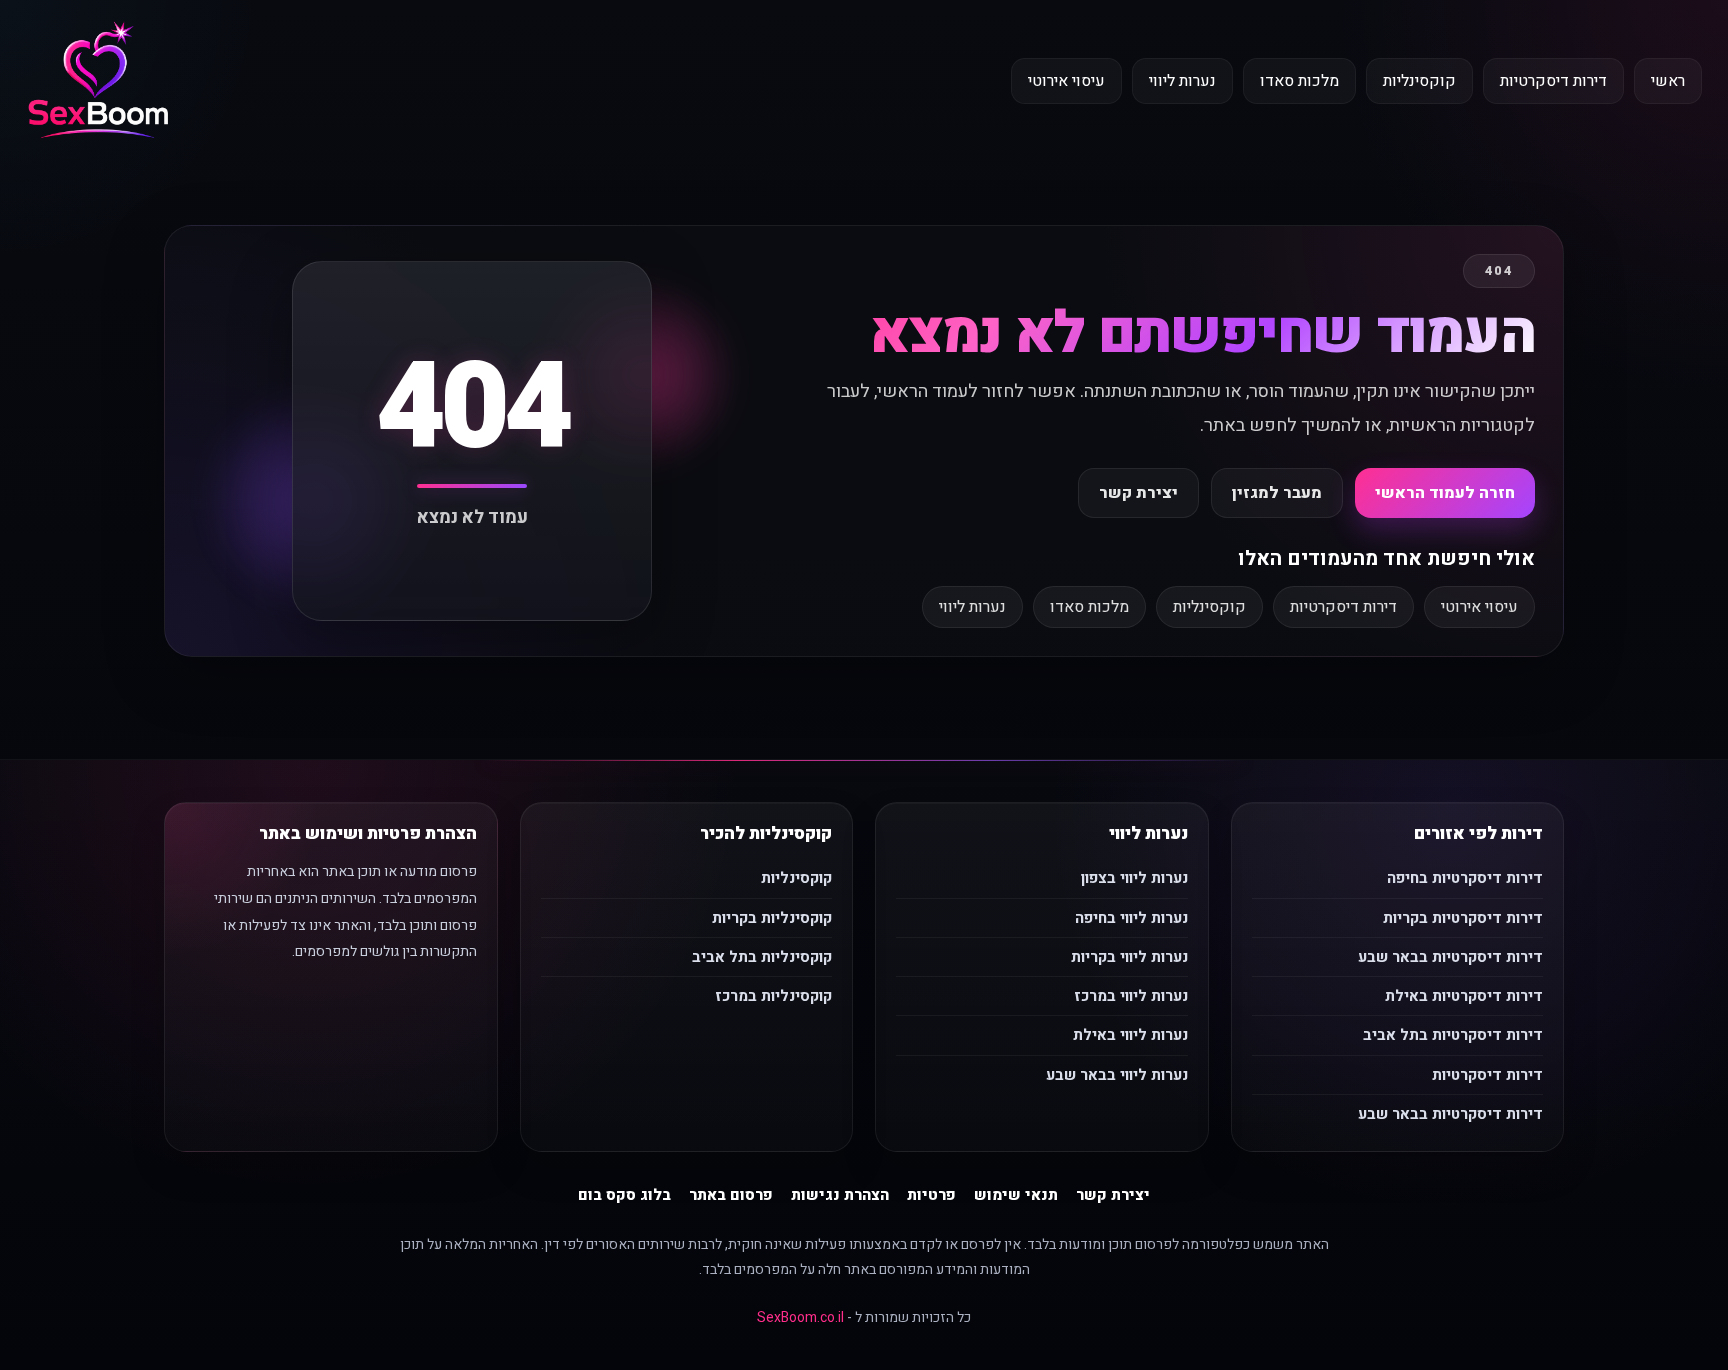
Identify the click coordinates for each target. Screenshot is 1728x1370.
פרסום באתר (731, 1195)
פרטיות (931, 1195)
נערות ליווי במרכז (1131, 996)
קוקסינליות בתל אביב (762, 957)
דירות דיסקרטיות (1553, 81)
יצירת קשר (1138, 493)
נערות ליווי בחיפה (1131, 918)
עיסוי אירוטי (1066, 81)
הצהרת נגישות (840, 1195)
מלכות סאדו (1299, 81)
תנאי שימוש (1016, 1195)
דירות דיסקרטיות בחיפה (1465, 878)
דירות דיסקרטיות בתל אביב (1453, 1035)
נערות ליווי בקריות (1129, 957)
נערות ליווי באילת (1130, 1035)
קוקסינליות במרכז (773, 996)
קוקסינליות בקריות (772, 918)
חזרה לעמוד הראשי (1445, 493)
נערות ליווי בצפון (1134, 878)
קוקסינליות (1419, 81)
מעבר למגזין (1277, 493)
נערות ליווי (1182, 81)
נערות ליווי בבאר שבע (1117, 1075)
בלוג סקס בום (624, 1195)
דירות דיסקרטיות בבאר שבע (1450, 957)
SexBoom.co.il (800, 1317)
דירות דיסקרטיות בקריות (1463, 918)
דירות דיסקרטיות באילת (1464, 996)
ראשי (1668, 81)
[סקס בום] (98, 81)
